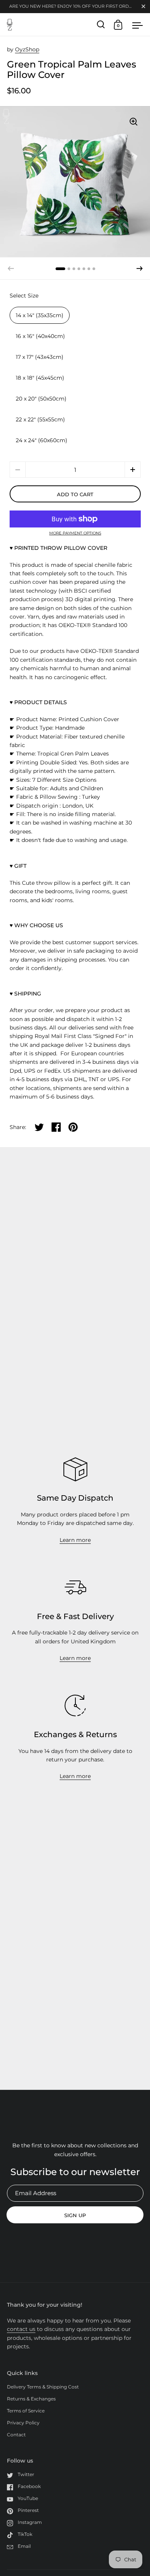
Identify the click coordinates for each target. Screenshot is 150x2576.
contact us (21, 2329)
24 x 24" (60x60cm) (42, 440)
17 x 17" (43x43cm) (40, 357)
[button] (140, 269)
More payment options (75, 533)
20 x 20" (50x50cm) (41, 399)
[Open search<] (101, 25)
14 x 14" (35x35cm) (40, 315)
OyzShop (27, 49)
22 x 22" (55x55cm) (40, 419)
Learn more (75, 1540)
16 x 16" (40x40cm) (40, 336)
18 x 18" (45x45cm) (40, 378)
